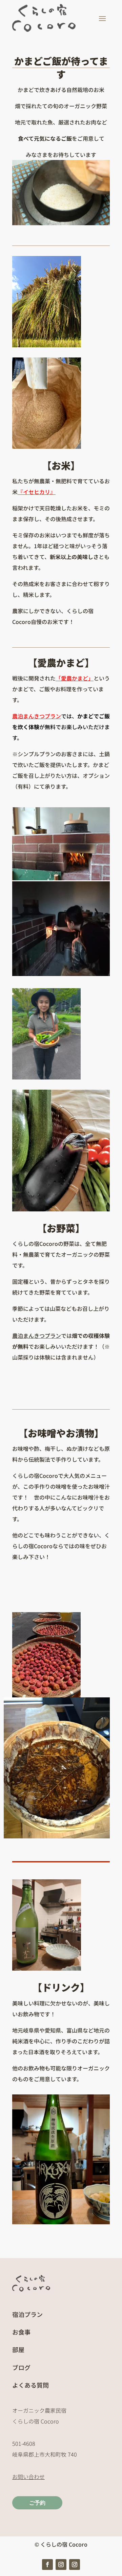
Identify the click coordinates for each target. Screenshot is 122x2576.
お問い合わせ (28, 2477)
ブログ (21, 2367)
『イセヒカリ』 (37, 492)
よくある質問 (30, 2385)
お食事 (21, 2332)
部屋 (18, 2349)
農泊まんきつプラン (37, 716)
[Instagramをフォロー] (61, 2565)
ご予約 (37, 2503)
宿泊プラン (27, 2314)
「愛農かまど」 (75, 678)
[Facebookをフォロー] (47, 2565)
